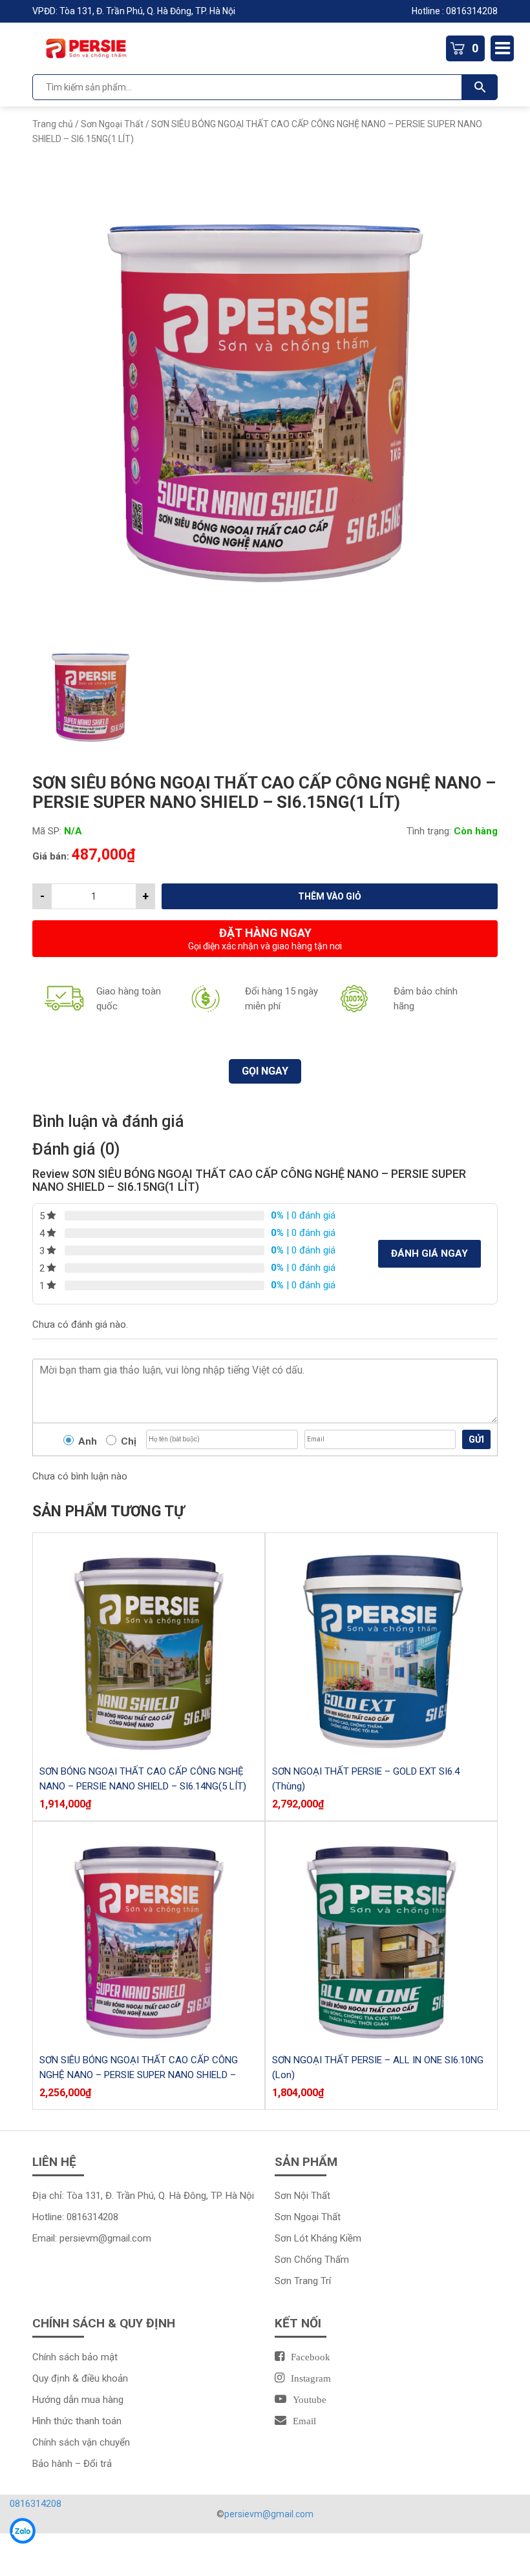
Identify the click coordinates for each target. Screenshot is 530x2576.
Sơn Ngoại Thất (112, 124)
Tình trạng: (429, 831)
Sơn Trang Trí (303, 2281)
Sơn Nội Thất (302, 2196)
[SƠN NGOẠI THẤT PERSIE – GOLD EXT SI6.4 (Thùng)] (381, 1649)
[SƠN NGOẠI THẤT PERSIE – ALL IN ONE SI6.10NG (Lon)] (381, 1937)
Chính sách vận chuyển (81, 2442)
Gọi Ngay (265, 1071)
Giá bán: (51, 856)
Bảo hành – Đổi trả (72, 2464)
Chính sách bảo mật (75, 2357)
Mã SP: (47, 831)
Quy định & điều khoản (80, 2378)
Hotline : (429, 11)
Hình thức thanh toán (77, 2421)
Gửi (476, 1439)
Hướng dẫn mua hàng (78, 2400)
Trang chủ (53, 124)
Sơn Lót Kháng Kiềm (318, 2238)
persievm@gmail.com (105, 2238)
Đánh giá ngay (429, 1253)
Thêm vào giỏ (330, 896)
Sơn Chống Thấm (312, 2260)
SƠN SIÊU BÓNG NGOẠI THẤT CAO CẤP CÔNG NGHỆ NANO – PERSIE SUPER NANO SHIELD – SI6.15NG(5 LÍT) (139, 2075)
